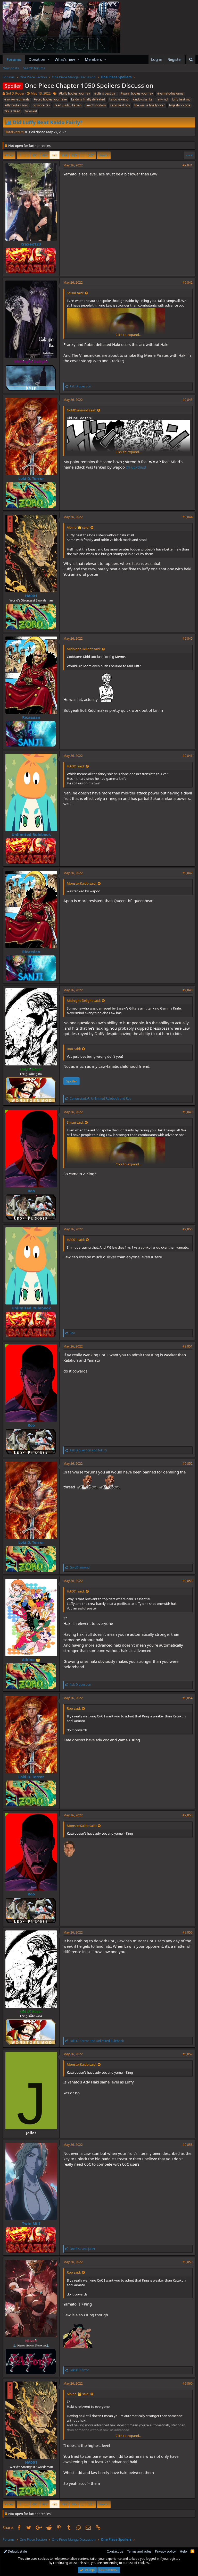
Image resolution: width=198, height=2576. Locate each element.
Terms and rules (139, 2551)
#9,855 (188, 1815)
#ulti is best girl (105, 93)
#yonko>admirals (17, 99)
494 (64, 155)
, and (100, 1099)
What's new (65, 59)
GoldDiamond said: (81, 410)
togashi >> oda (180, 105)
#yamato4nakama (170, 93)
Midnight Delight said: (84, 649)
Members (93, 59)
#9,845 (188, 638)
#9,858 (188, 2145)
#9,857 (188, 2054)
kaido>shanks (143, 99)
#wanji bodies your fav (137, 93)
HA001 (31, 596)
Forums (14, 59)
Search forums (34, 68)
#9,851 (188, 1346)
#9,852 (188, 1464)
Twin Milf (31, 2223)
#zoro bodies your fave (50, 99)
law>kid (162, 99)
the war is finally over (150, 105)
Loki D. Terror (31, 478)
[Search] (191, 59)
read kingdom (96, 105)
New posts (11, 68)
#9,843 (188, 400)
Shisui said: (75, 293)
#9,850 (188, 1229)
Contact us (115, 2551)
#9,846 (188, 756)
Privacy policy (165, 2551)
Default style (17, 2551)
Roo (31, 1191)
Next (103, 155)
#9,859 (188, 2262)
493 (55, 155)
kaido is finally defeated (88, 99)
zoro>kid (31, 111)
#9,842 (188, 282)
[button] (49, 59)
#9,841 (188, 165)
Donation (37, 59)
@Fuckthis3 (136, 467)
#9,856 (188, 1932)
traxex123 (31, 244)
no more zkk (41, 105)
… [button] (27, 155)
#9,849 (188, 1112)
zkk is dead (12, 111)
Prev (10, 155)
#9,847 (188, 873)
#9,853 (188, 1581)
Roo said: (74, 1049)
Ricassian (31, 717)
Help (183, 2551)
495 (74, 155)
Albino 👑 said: (78, 527)
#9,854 (188, 1698)
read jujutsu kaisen (68, 105)
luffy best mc (181, 99)
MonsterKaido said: (82, 883)
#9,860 (188, 2383)
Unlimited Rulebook (31, 834)
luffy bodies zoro (16, 105)
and (88, 1450)
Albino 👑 (31, 1659)
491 (35, 155)
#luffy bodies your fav (75, 93)
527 (91, 155)
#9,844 (188, 517)
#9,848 (188, 990)
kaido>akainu (119, 99)
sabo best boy (120, 105)
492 (45, 155)
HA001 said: (76, 766)
